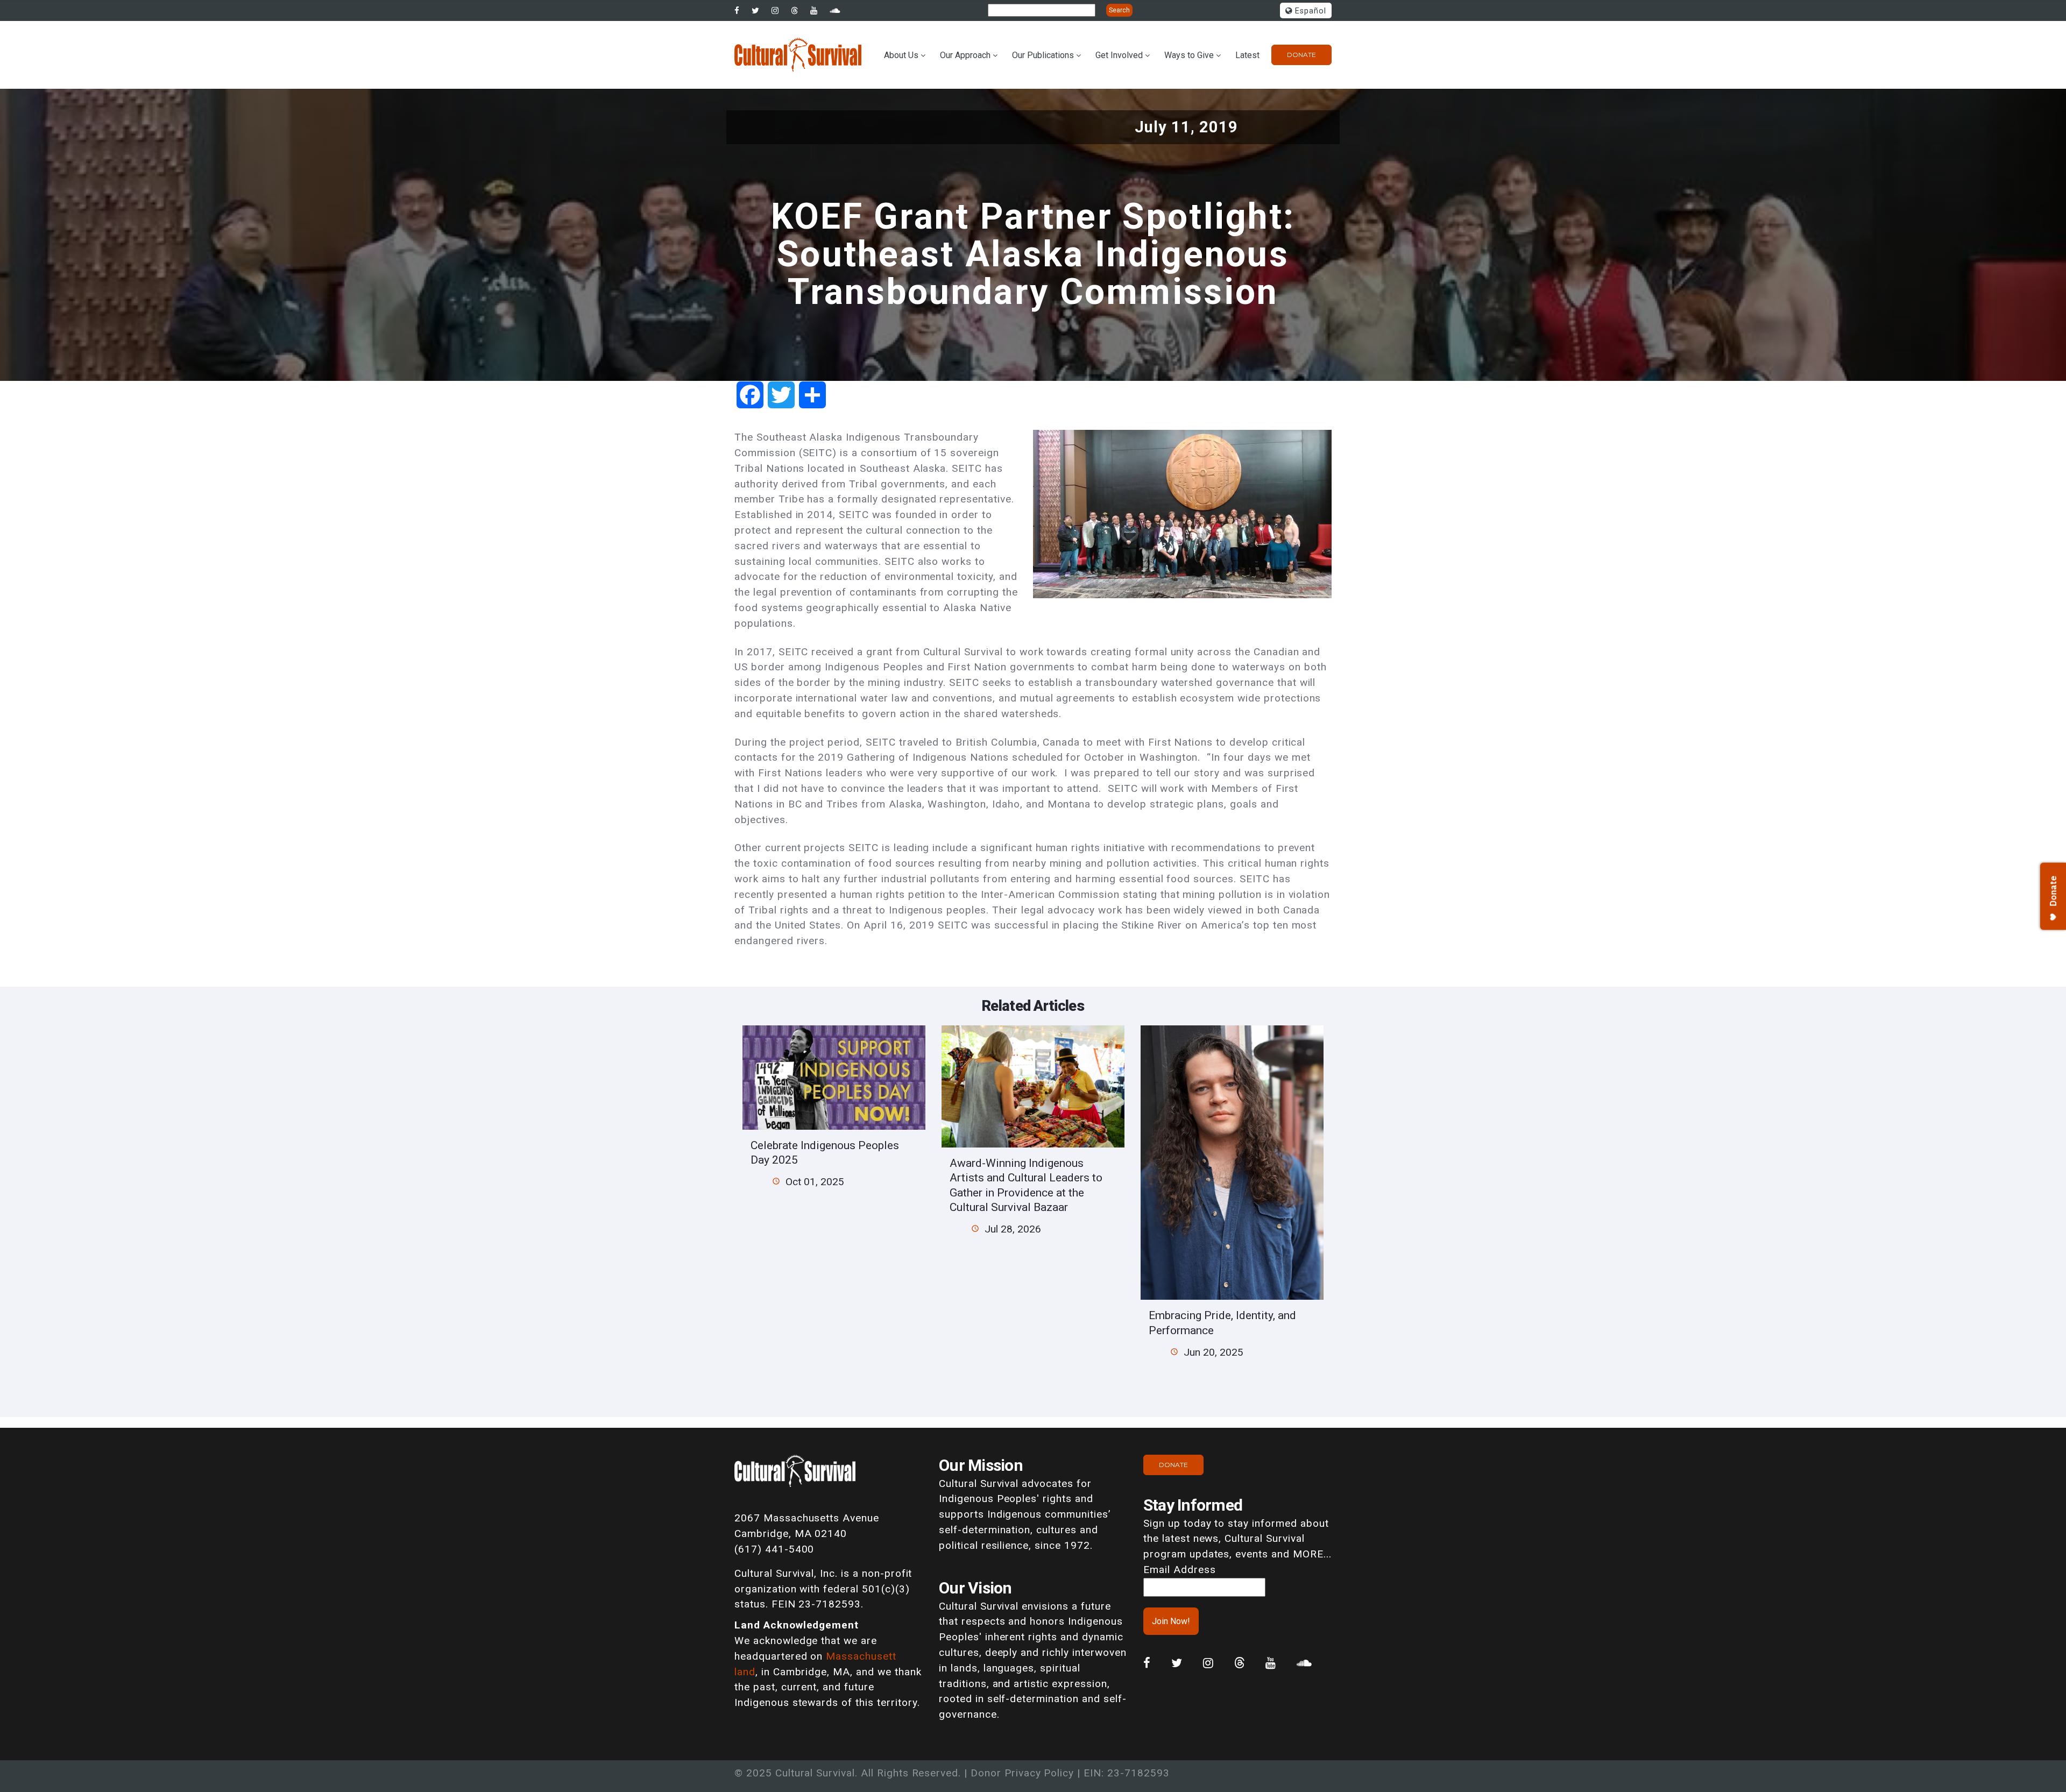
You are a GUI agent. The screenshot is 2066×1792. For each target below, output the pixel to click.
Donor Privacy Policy (1022, 1773)
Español (1309, 11)
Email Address (1179, 1570)
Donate (1301, 55)
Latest (1247, 55)
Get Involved (1119, 55)
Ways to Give (1189, 55)
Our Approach (965, 55)
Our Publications (1043, 55)
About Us (901, 55)
